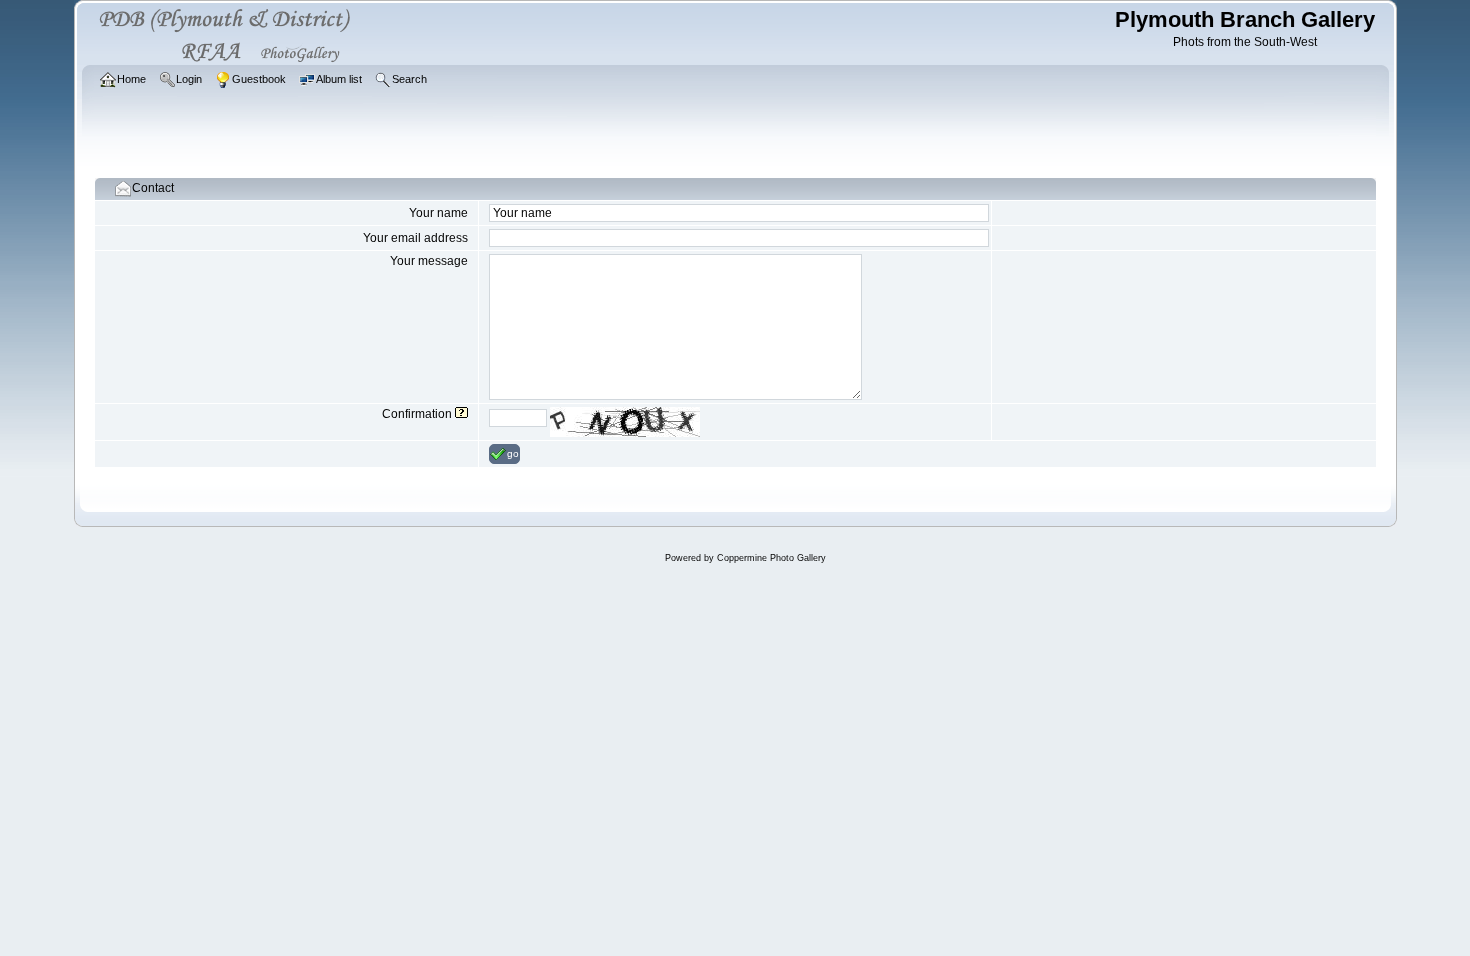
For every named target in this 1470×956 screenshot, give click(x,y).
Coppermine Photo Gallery (771, 558)
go (513, 453)
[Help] (461, 414)
